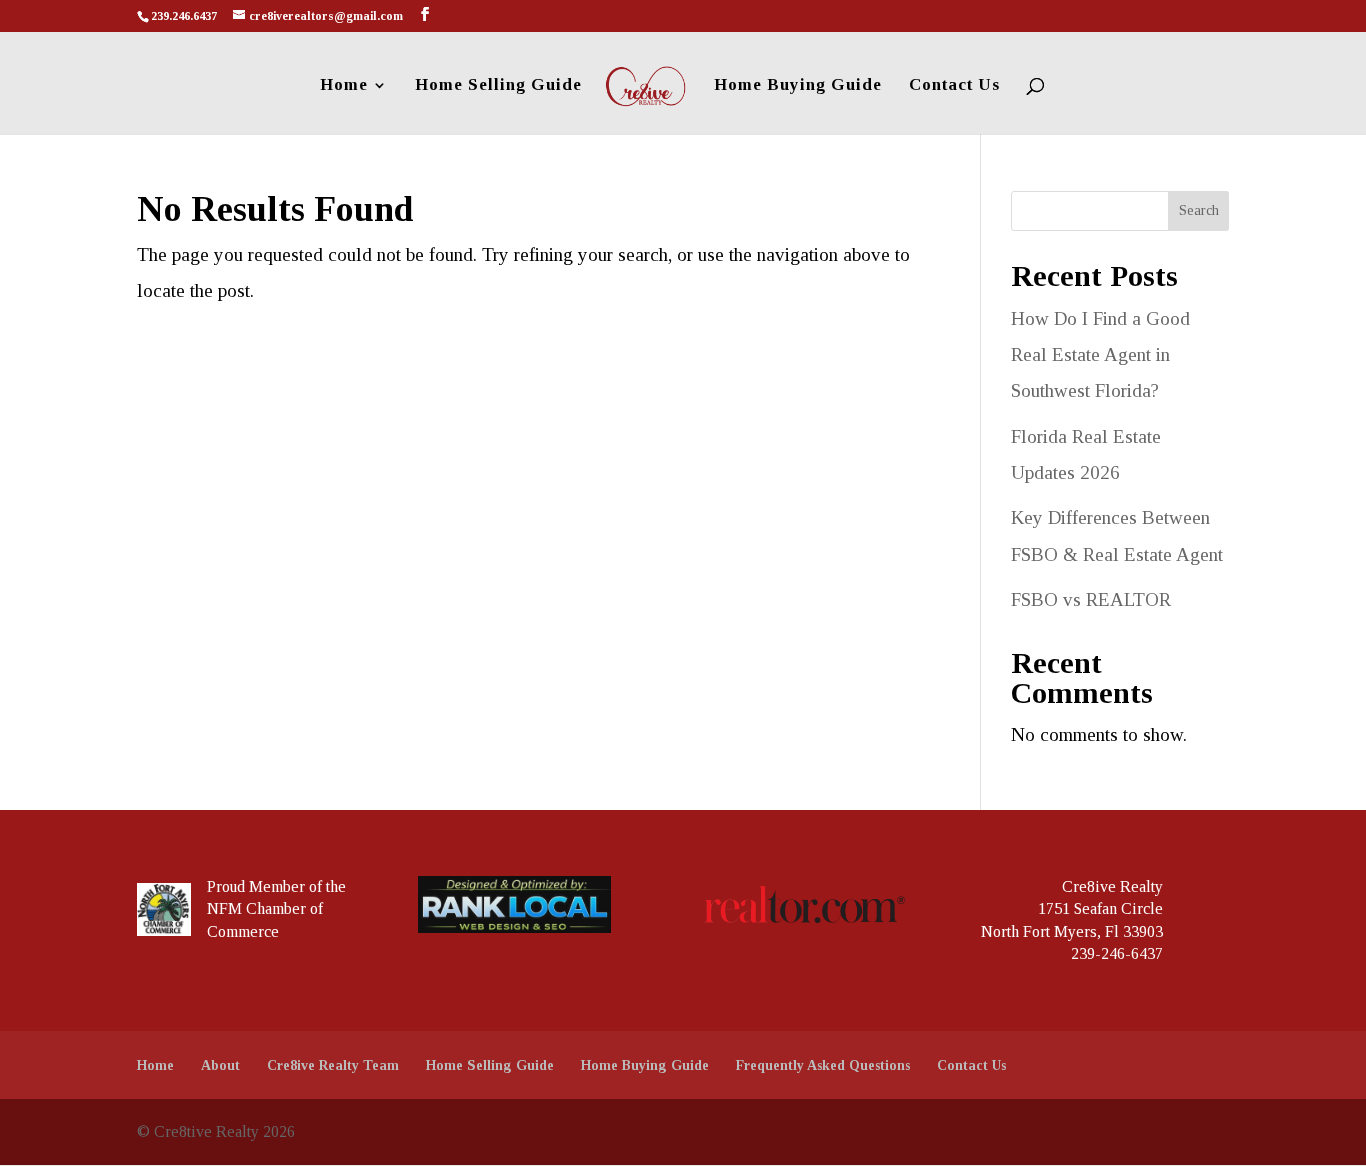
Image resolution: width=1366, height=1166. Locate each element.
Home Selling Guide (498, 86)
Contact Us (954, 86)
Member (277, 886)
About (220, 1065)
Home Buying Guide (798, 86)
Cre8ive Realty (1112, 886)
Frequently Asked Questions (823, 1065)
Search (1199, 210)
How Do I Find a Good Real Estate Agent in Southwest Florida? (1100, 354)
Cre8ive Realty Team (333, 1065)
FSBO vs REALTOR (1091, 599)
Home (344, 86)
